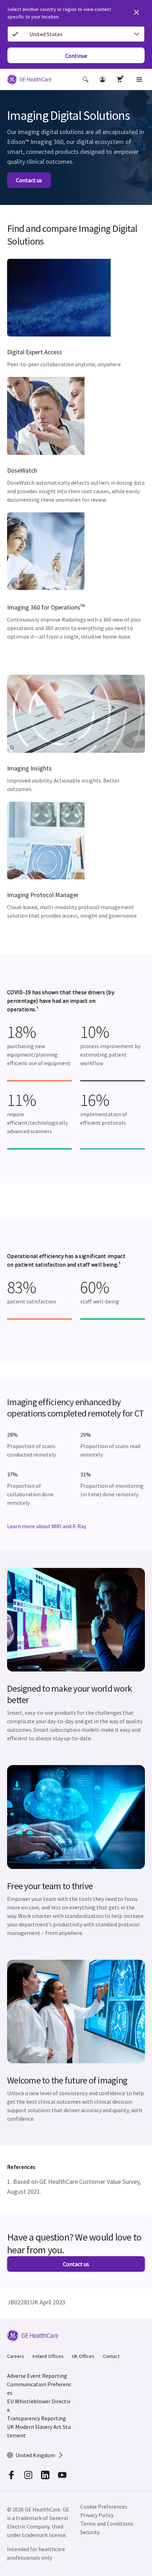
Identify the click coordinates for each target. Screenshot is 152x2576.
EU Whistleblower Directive (39, 2405)
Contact (111, 2356)
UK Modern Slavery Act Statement (39, 2431)
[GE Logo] (29, 80)
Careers (16, 2356)
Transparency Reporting (37, 2418)
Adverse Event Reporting (37, 2376)
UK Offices (83, 2356)
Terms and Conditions (107, 2524)
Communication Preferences (39, 2388)
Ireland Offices (48, 2356)
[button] (86, 79)
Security (90, 2532)
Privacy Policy (97, 2515)
